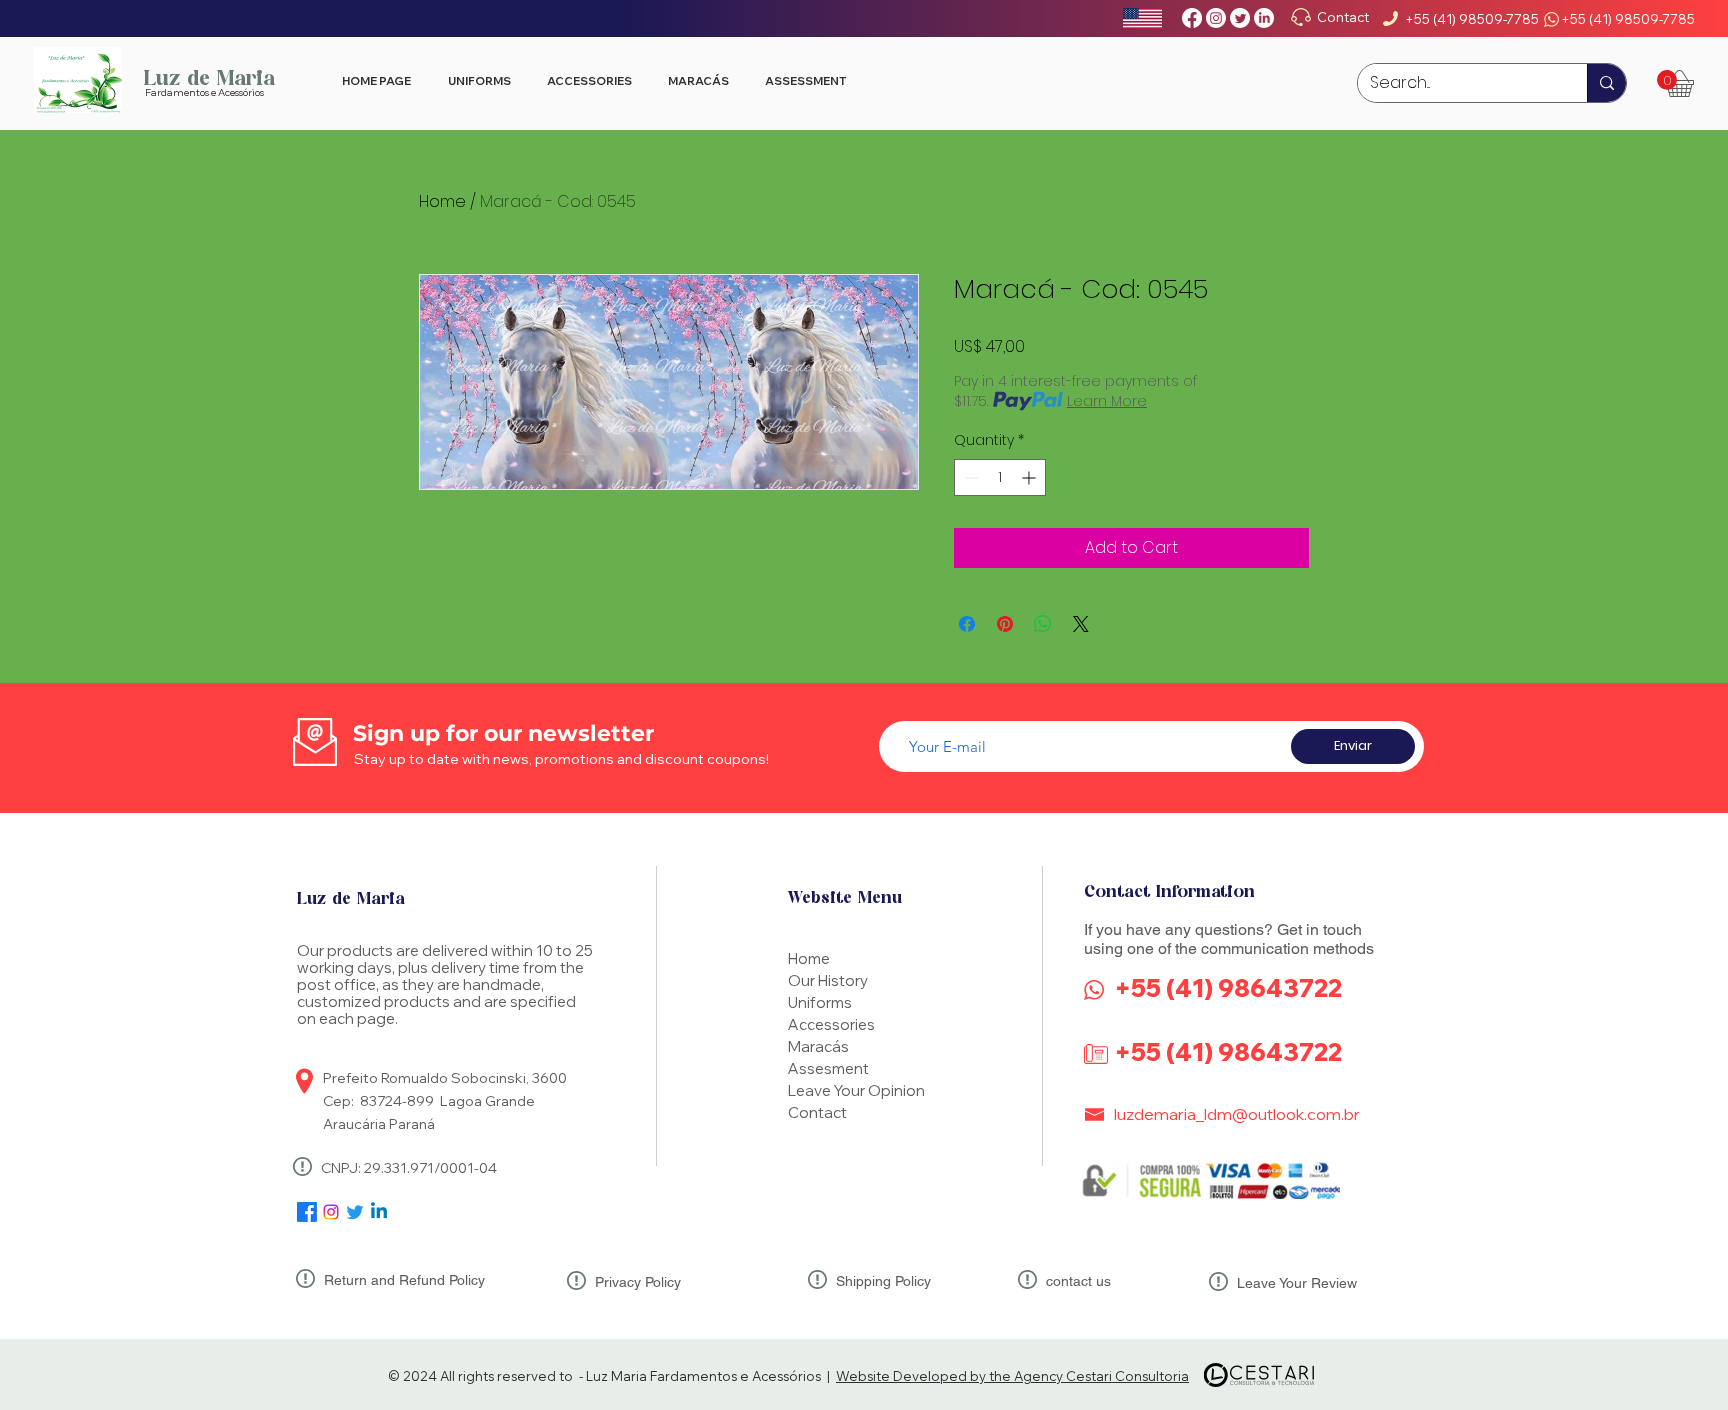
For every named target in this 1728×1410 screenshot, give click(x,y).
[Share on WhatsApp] (1043, 624)
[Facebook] (1192, 18)
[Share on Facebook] (967, 624)
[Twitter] (1240, 18)
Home (442, 201)
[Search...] (1606, 83)
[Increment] (1030, 477)
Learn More (1107, 401)
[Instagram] (1216, 18)
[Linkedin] (379, 1212)
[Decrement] (969, 477)
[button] (1667, 80)
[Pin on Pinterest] (1005, 624)
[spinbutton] (1000, 477)
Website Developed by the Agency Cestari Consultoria (1012, 1376)
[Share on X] (1081, 624)
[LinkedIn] (1264, 18)
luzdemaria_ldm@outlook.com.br (1237, 1114)
